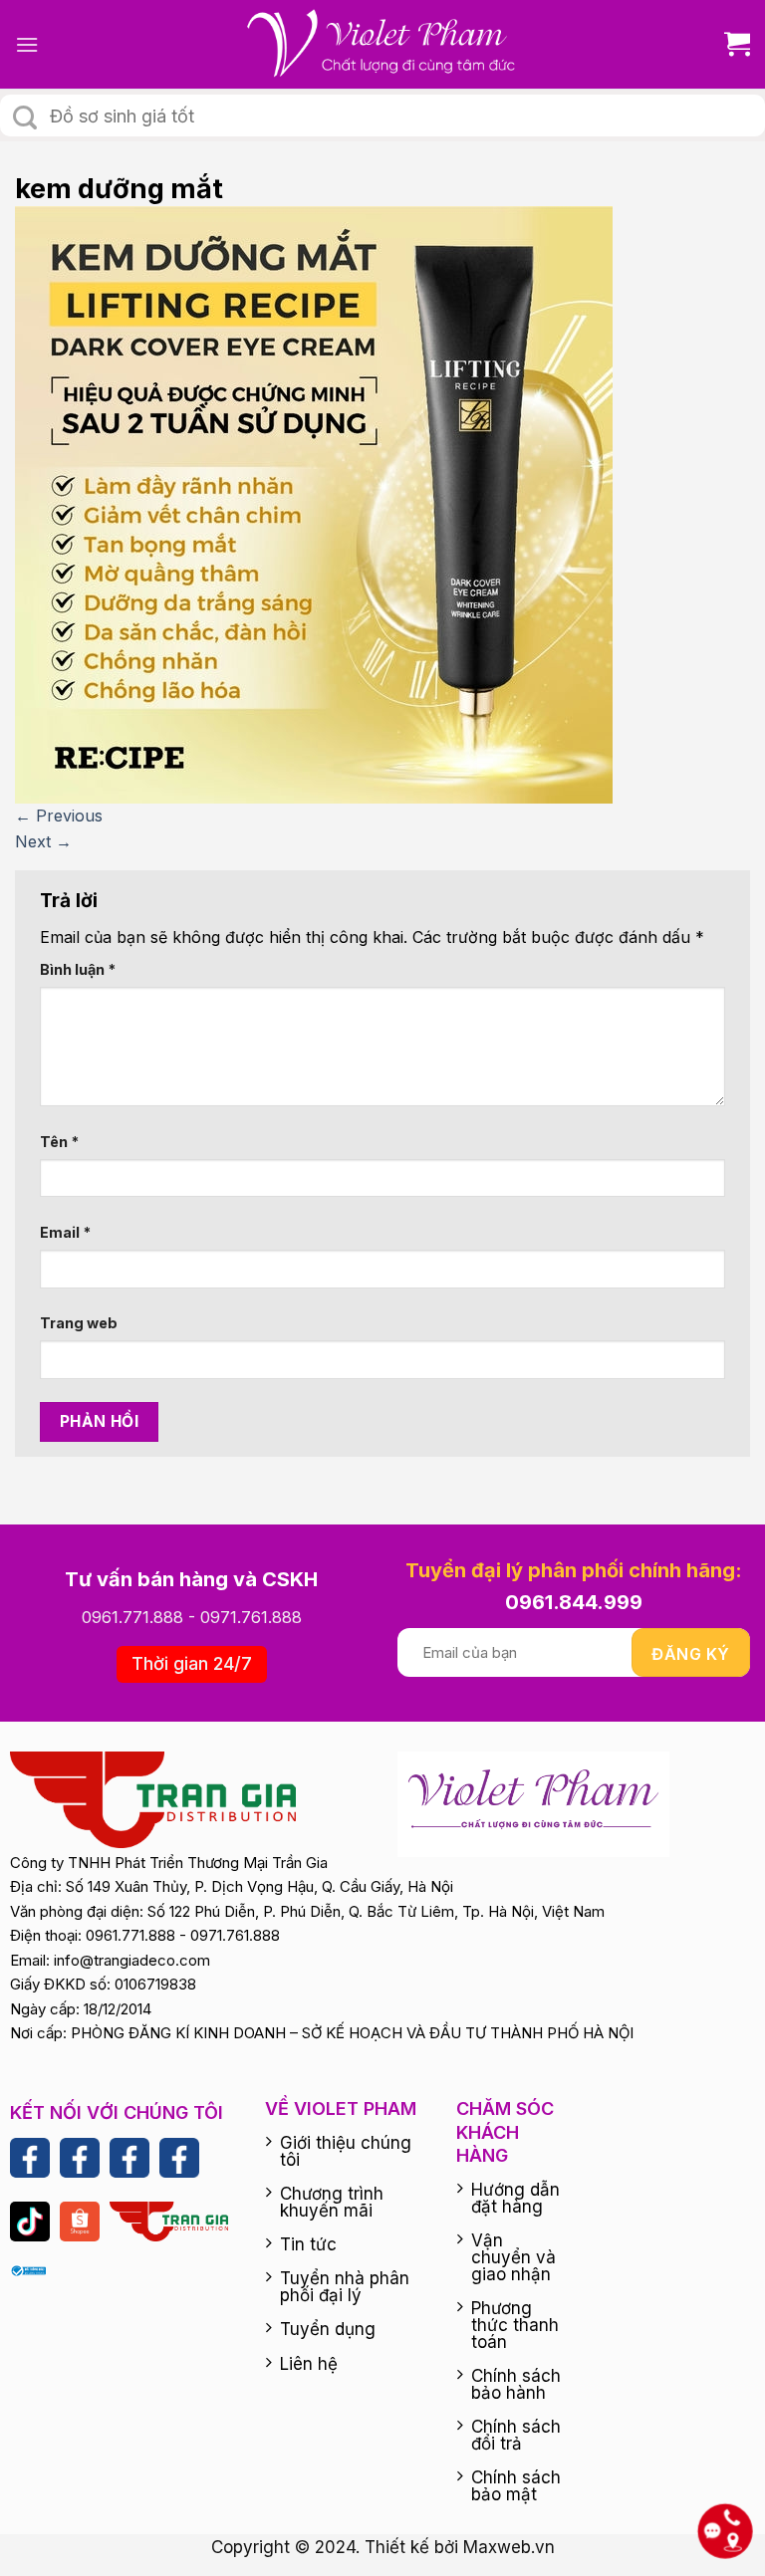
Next (43, 841)
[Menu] (27, 44)
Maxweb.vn (509, 2547)
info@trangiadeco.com (132, 1960)
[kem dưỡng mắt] (314, 504)
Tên (59, 1142)
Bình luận (78, 969)
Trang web (79, 1323)
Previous (59, 816)
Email (65, 1232)
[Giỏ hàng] (730, 44)
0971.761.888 (251, 1617)
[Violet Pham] (382, 44)
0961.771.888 (132, 1617)
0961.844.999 (574, 1602)
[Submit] (25, 117)
